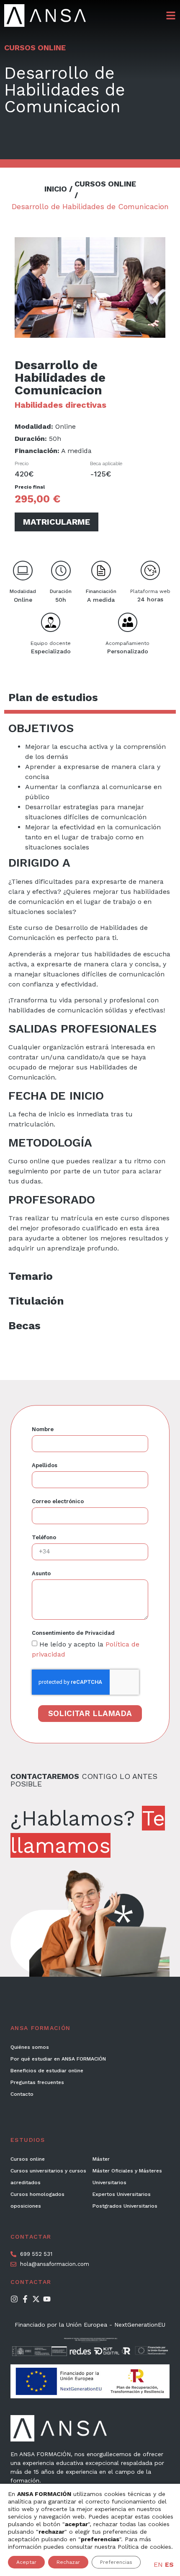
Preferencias (116, 2562)
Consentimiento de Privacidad (73, 1633)
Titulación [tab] (36, 1301)
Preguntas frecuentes (37, 2082)
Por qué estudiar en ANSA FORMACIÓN (58, 2059)
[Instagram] (14, 2299)
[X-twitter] (36, 2299)
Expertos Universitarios (122, 2194)
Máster (101, 2159)
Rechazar (68, 2562)
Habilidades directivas (60, 405)
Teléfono (44, 1538)
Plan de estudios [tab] (53, 697)
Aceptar (26, 2562)
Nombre (43, 1429)
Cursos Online (35, 48)
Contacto (22, 2094)
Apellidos (45, 1465)
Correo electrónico (58, 1502)
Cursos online (28, 2159)
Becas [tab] (24, 1326)
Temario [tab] (31, 1276)
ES (169, 2564)
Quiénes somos (30, 2047)
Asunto (41, 1574)
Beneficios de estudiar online (47, 2071)
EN (158, 2564)
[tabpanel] (90, 989)
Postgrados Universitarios (125, 2206)
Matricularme (57, 522)
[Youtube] (47, 2299)
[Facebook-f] (25, 2299)
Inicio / (58, 189)
